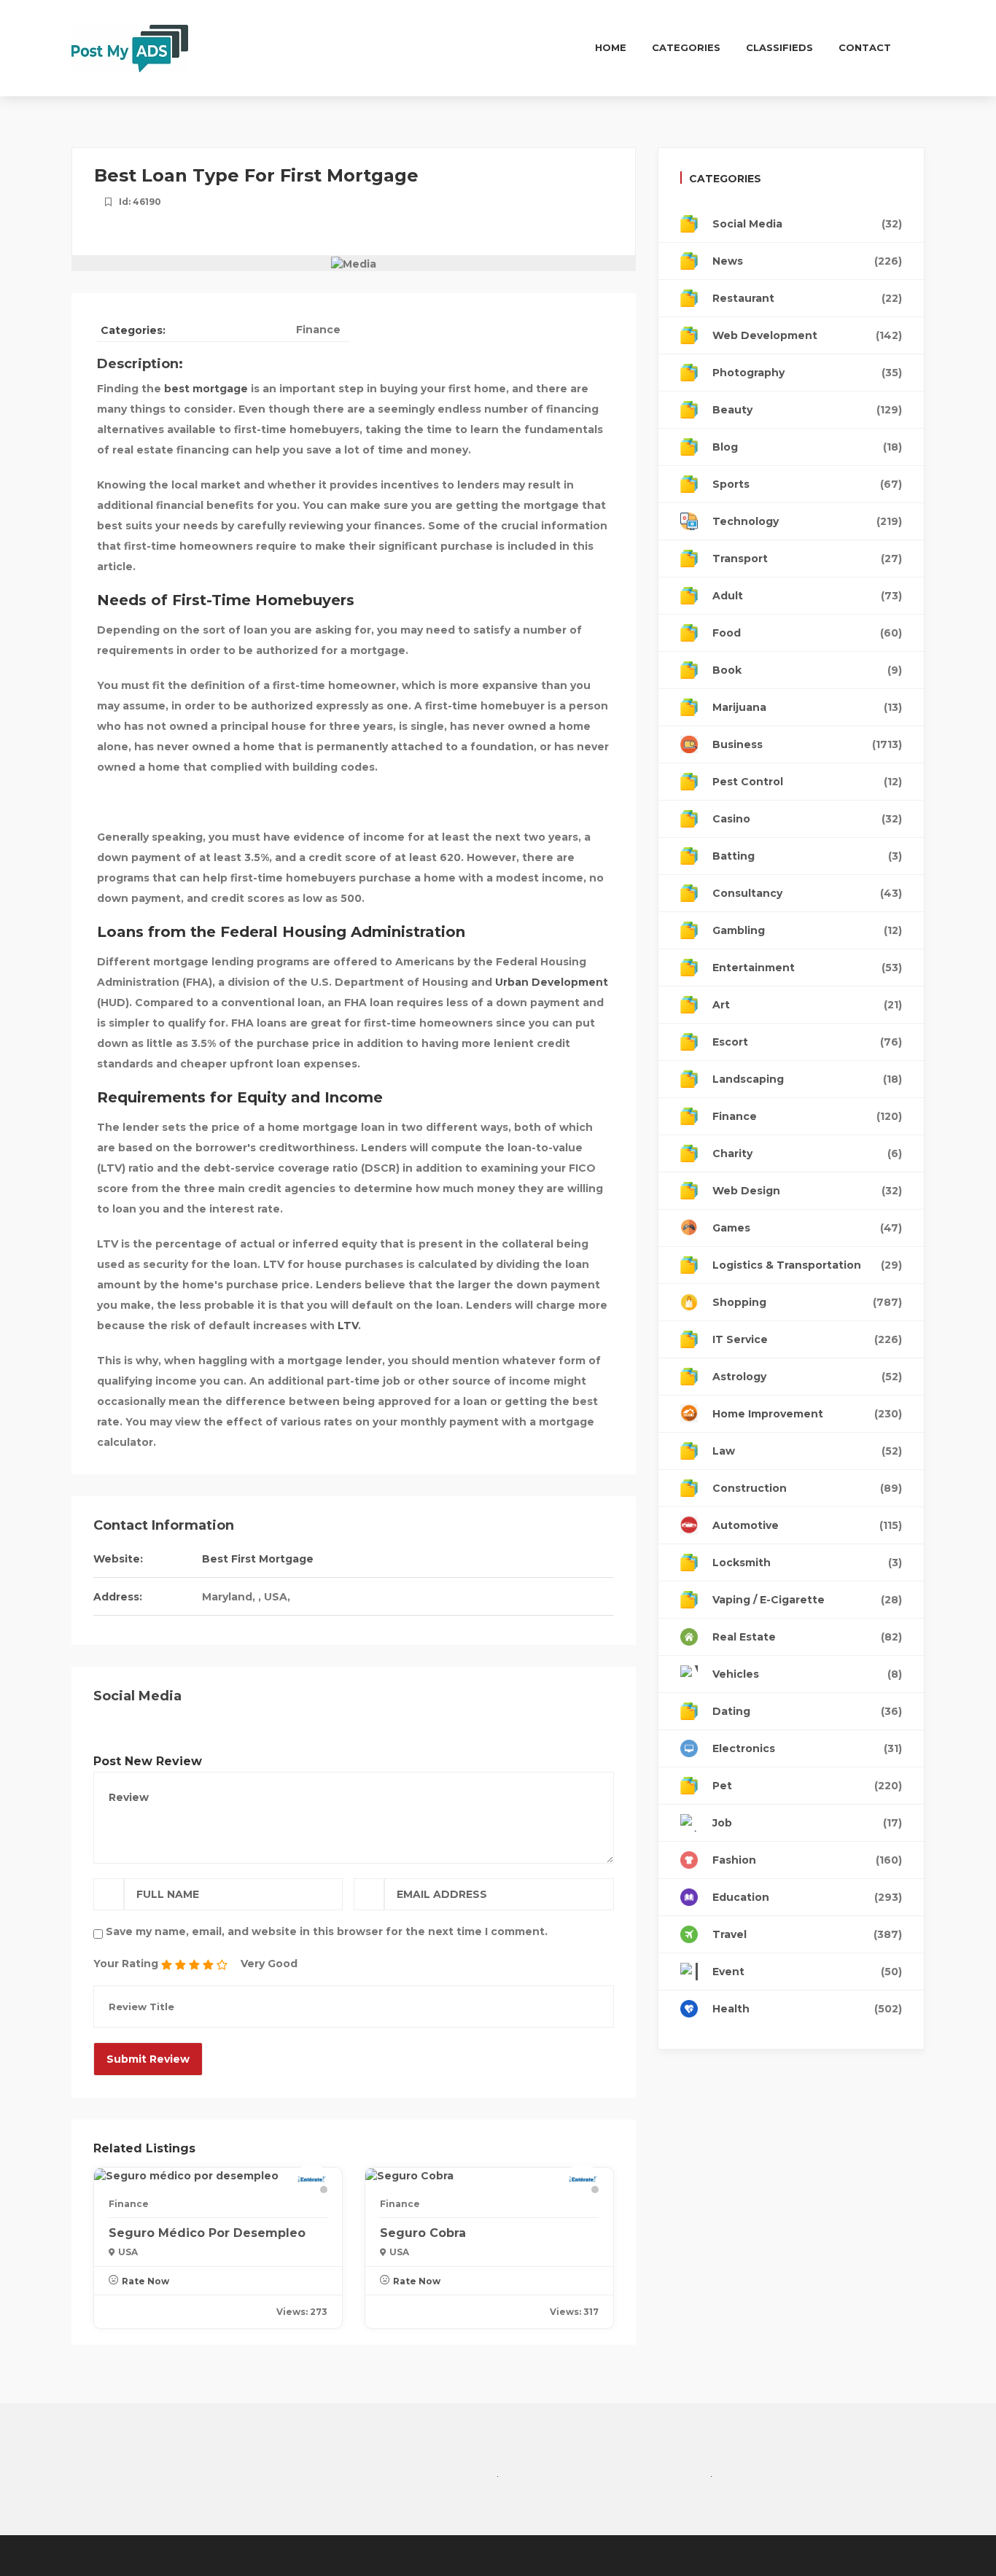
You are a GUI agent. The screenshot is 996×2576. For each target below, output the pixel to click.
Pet (807, 1786)
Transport (807, 559)
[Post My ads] (130, 47)
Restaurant (807, 298)
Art (807, 1005)
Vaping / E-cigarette (807, 1600)
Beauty (807, 410)
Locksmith (807, 1563)
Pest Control (807, 782)
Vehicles (807, 1674)
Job (807, 1823)
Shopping (807, 1302)
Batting (807, 856)
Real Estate (807, 1637)
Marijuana (807, 707)
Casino (807, 819)
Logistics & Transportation (807, 1265)
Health (807, 2009)
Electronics (807, 1748)
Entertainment (807, 968)
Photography (807, 373)
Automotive (807, 1525)
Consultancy (807, 893)
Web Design (807, 1191)
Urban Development (552, 982)
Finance (318, 330)
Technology (807, 521)
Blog (807, 447)
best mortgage (206, 389)
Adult (807, 596)
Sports (807, 484)
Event (807, 1972)
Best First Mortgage (258, 1559)
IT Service (807, 1339)
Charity (807, 1153)
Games (807, 1228)
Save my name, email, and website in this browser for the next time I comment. (327, 1931)
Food (807, 633)
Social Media (807, 224)
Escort (807, 1042)
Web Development (807, 335)
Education (807, 1897)
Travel (807, 1934)
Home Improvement (807, 1414)
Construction (807, 1488)
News (807, 261)
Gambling (807, 930)
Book (807, 670)
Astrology (807, 1377)
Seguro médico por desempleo (207, 2233)
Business (807, 744)
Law (807, 1451)
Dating (807, 1711)
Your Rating (126, 1964)
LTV (348, 1326)
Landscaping (807, 1079)
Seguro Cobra (423, 2233)
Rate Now (145, 2281)
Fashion (807, 1860)
